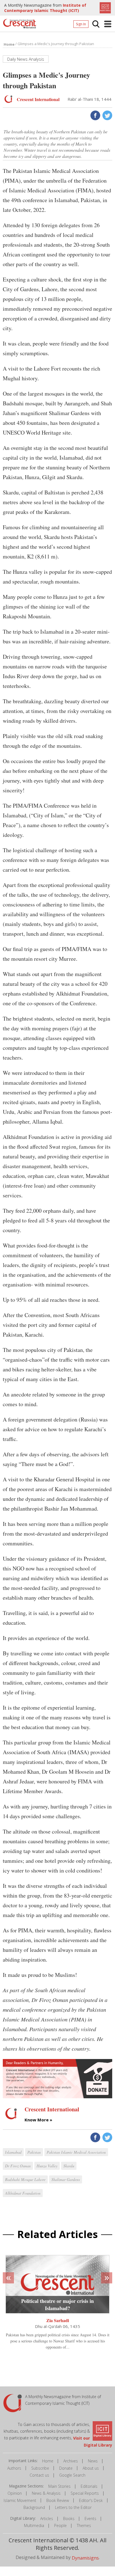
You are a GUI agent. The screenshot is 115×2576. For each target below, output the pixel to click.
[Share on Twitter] (107, 115)
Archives (71, 2461)
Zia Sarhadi (58, 2320)
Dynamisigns (85, 2558)
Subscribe (40, 2468)
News (93, 2461)
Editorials (89, 2486)
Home (48, 2461)
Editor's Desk (91, 2500)
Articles (47, 2519)
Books (69, 2519)
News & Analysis (46, 2493)
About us (91, 2468)
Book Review (58, 2500)
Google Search (72, 2475)
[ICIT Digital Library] (105, 7)
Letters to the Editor (73, 2507)
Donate (66, 2468)
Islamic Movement (20, 2500)
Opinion (15, 2493)
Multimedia (34, 2525)
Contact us (39, 2475)
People (60, 2525)
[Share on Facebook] (95, 115)
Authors (14, 2468)
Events (90, 2519)
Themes (84, 2525)
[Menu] (108, 24)
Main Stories (59, 2486)
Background (34, 2507)
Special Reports (85, 2493)
